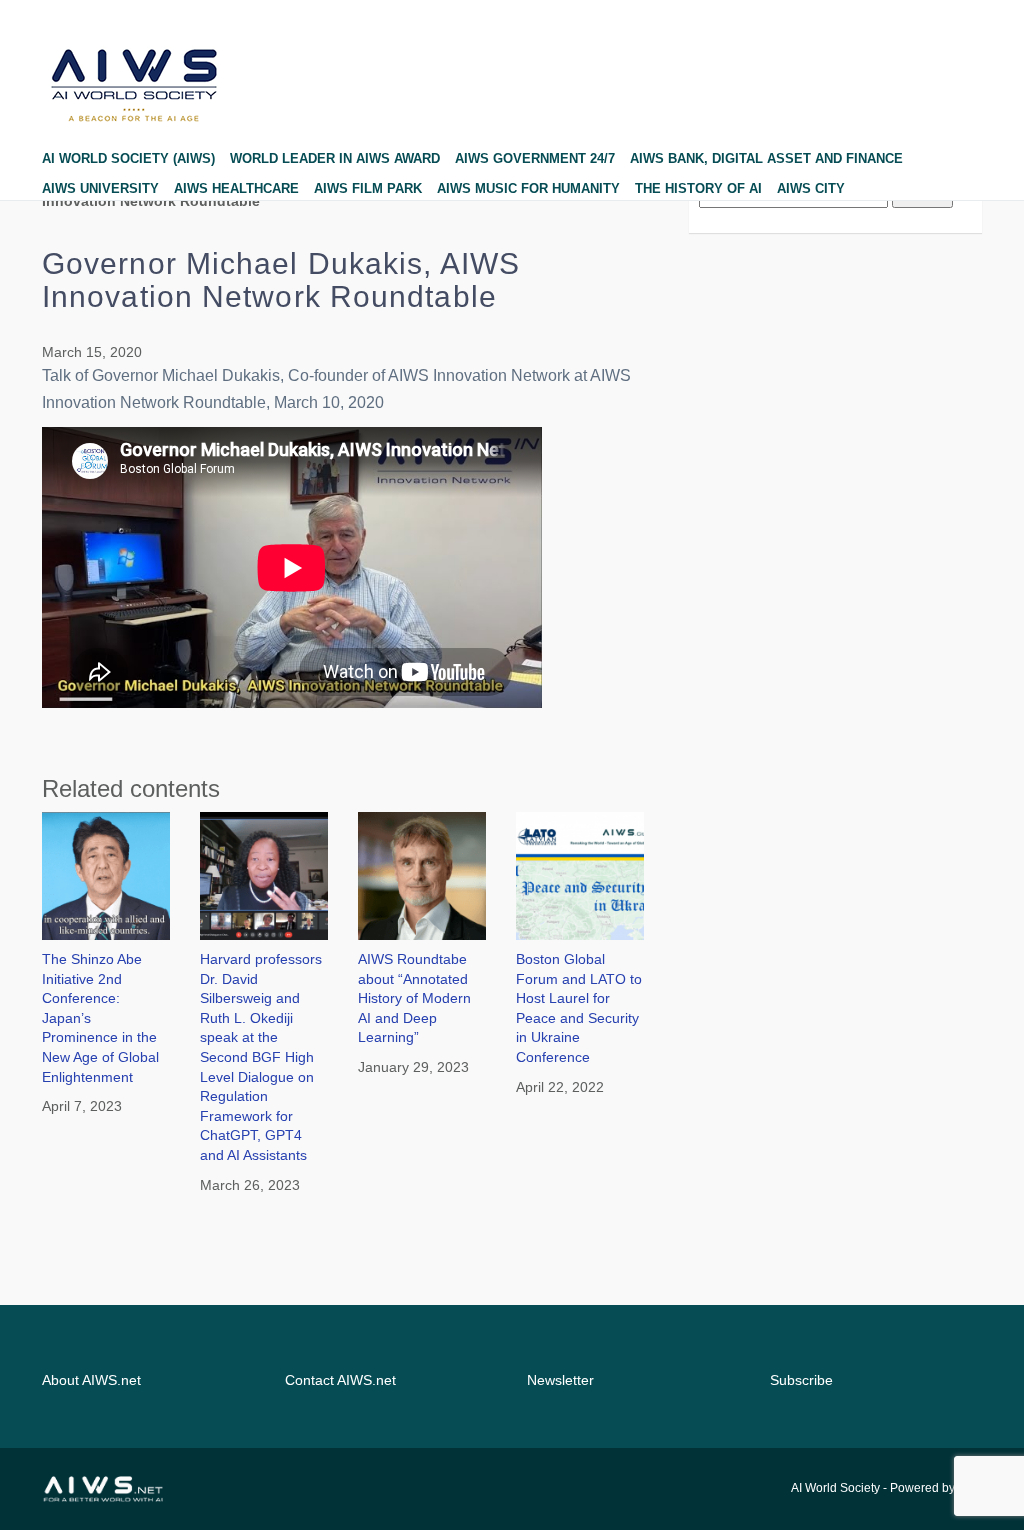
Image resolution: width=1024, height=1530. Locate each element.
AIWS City (811, 188)
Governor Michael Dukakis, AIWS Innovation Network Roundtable (281, 280)
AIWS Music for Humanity (528, 188)
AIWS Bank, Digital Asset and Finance (766, 158)
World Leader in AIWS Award (335, 158)
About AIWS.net (91, 1380)
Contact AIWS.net (340, 1380)
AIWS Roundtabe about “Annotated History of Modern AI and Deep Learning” (414, 998)
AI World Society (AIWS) (128, 158)
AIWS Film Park (368, 188)
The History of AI (698, 188)
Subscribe (801, 1380)
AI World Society (835, 1488)
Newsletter (560, 1380)
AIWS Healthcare (236, 188)
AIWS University (100, 188)
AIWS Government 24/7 (535, 158)
